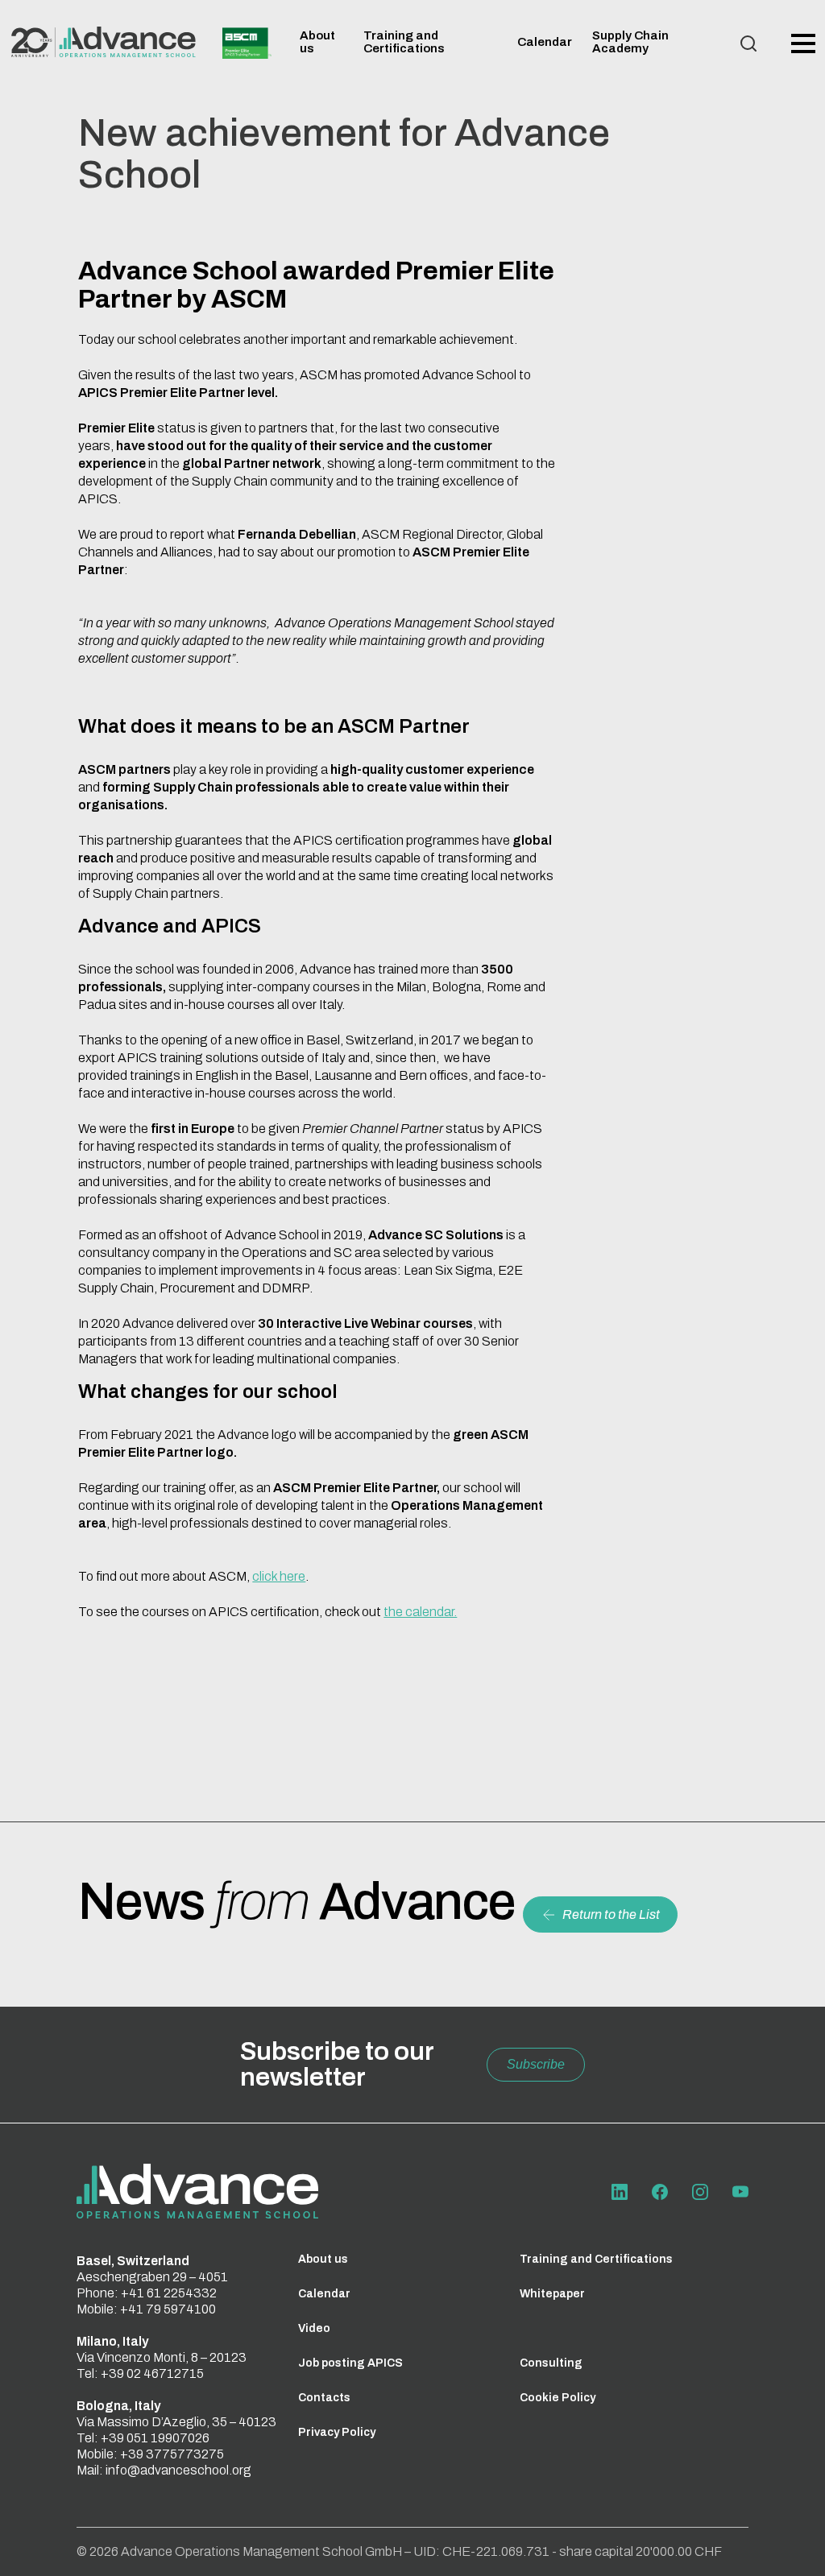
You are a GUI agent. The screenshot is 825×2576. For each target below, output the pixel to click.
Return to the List (611, 1914)
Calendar (545, 42)
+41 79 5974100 (168, 2309)
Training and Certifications (404, 42)
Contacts (324, 2398)
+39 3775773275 (172, 2454)
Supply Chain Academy (630, 42)
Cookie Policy (558, 2398)
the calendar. (420, 1612)
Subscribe (536, 2064)
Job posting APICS (350, 2363)
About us (323, 2259)
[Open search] (748, 43)
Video (314, 2328)
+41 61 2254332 (169, 2293)
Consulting (551, 2363)
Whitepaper (552, 2294)
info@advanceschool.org (178, 2470)
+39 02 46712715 (152, 2373)
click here (279, 1576)
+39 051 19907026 (155, 2438)
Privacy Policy (337, 2432)
